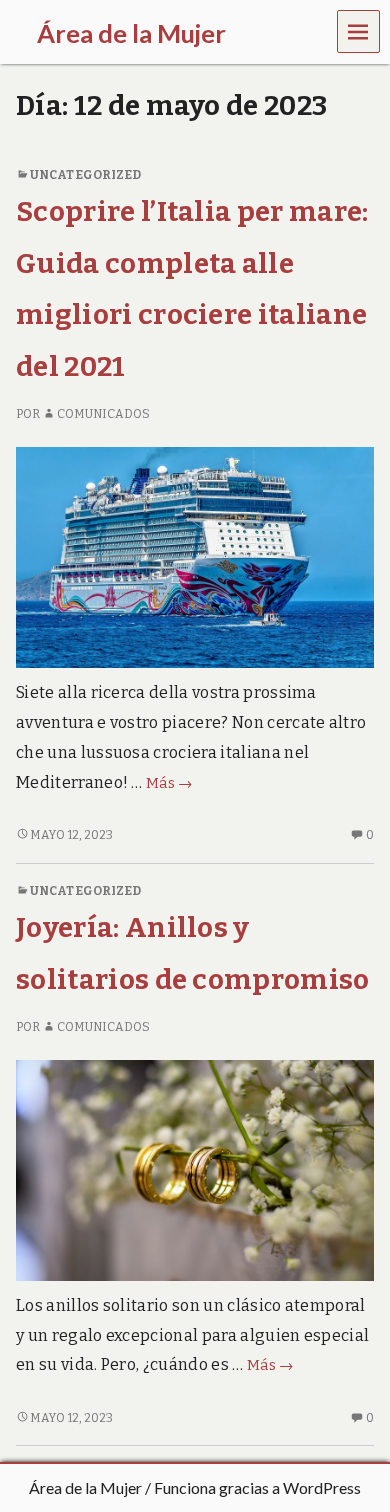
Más (169, 783)
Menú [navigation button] (359, 30)
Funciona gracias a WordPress (257, 1487)
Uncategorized (85, 175)
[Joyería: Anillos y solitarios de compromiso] (195, 1169)
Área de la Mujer (85, 1487)
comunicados (103, 414)
